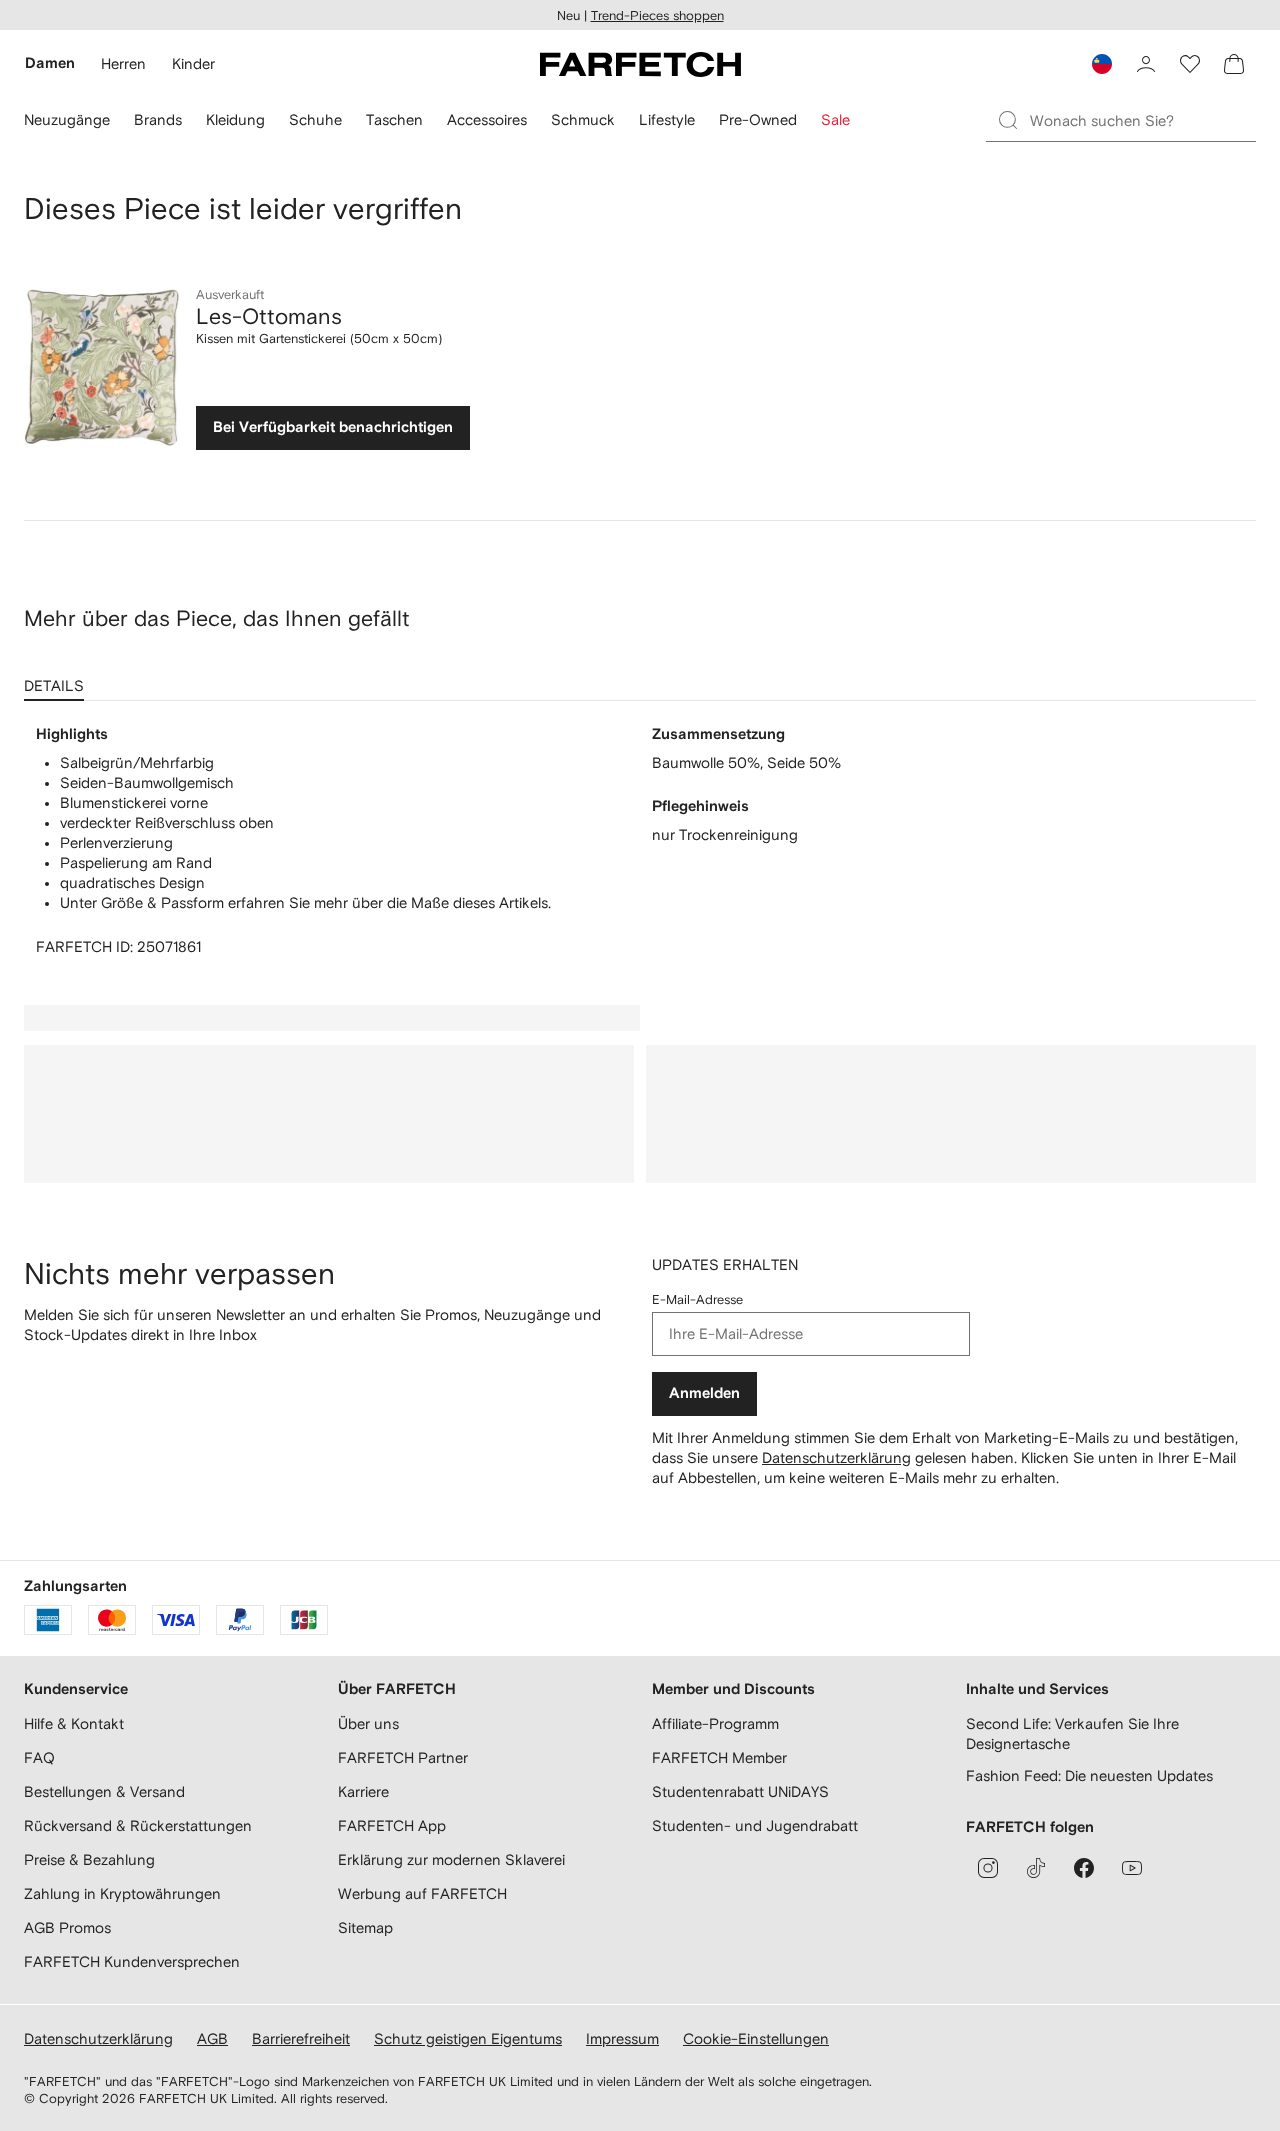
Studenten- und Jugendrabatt (755, 1825)
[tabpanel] (640, 841)
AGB (212, 2038)
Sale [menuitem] (835, 119)
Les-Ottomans (269, 316)
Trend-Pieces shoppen (657, 15)
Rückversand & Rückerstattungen (138, 1825)
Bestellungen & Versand (104, 1791)
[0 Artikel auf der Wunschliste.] (1190, 64)
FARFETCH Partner (403, 1757)
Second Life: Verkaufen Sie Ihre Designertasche (1072, 1733)
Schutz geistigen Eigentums (468, 2038)
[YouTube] (1132, 1868)
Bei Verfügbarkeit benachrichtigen (333, 427)
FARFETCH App (392, 1825)
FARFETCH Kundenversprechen (132, 1961)
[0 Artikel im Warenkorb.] (1234, 64)
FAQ (39, 1757)
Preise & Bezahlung (89, 1859)
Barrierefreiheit (301, 2038)
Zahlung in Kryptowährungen (122, 1893)
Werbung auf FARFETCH (422, 1893)
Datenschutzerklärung (836, 1457)
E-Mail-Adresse (697, 1299)
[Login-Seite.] (1146, 64)
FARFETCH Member (719, 1757)
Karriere (363, 1791)
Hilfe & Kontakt (74, 1723)
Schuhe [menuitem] (315, 119)
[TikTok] (1036, 1868)
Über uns (368, 1723)
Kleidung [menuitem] (235, 119)
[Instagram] (988, 1868)
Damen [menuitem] (50, 63)
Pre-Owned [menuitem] (758, 119)
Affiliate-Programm (715, 1723)
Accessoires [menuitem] (487, 119)
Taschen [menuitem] (394, 119)
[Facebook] (1084, 1868)
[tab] (58, 679)
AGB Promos (67, 1927)
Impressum (622, 2038)
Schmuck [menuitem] (583, 119)
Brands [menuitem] (158, 119)
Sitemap (365, 1927)
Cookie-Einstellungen (756, 2038)
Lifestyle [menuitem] (667, 119)
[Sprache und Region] (1102, 64)
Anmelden (704, 1393)
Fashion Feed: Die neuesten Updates (1089, 1775)
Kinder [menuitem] (193, 63)
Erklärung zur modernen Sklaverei (451, 1859)
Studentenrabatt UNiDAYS (740, 1791)
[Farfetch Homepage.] (640, 64)
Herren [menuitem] (123, 63)
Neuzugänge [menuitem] (67, 119)
